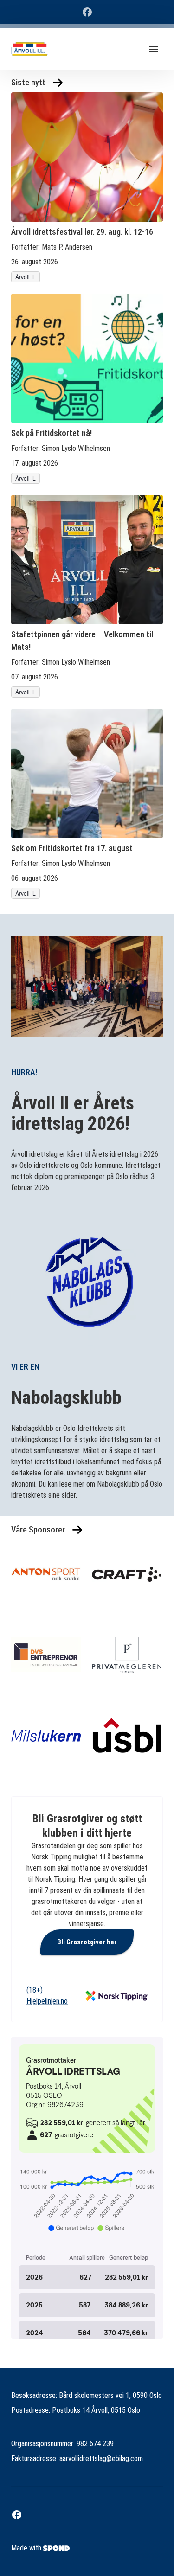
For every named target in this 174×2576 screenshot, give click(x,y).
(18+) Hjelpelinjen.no (47, 1996)
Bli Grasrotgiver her (87, 1942)
